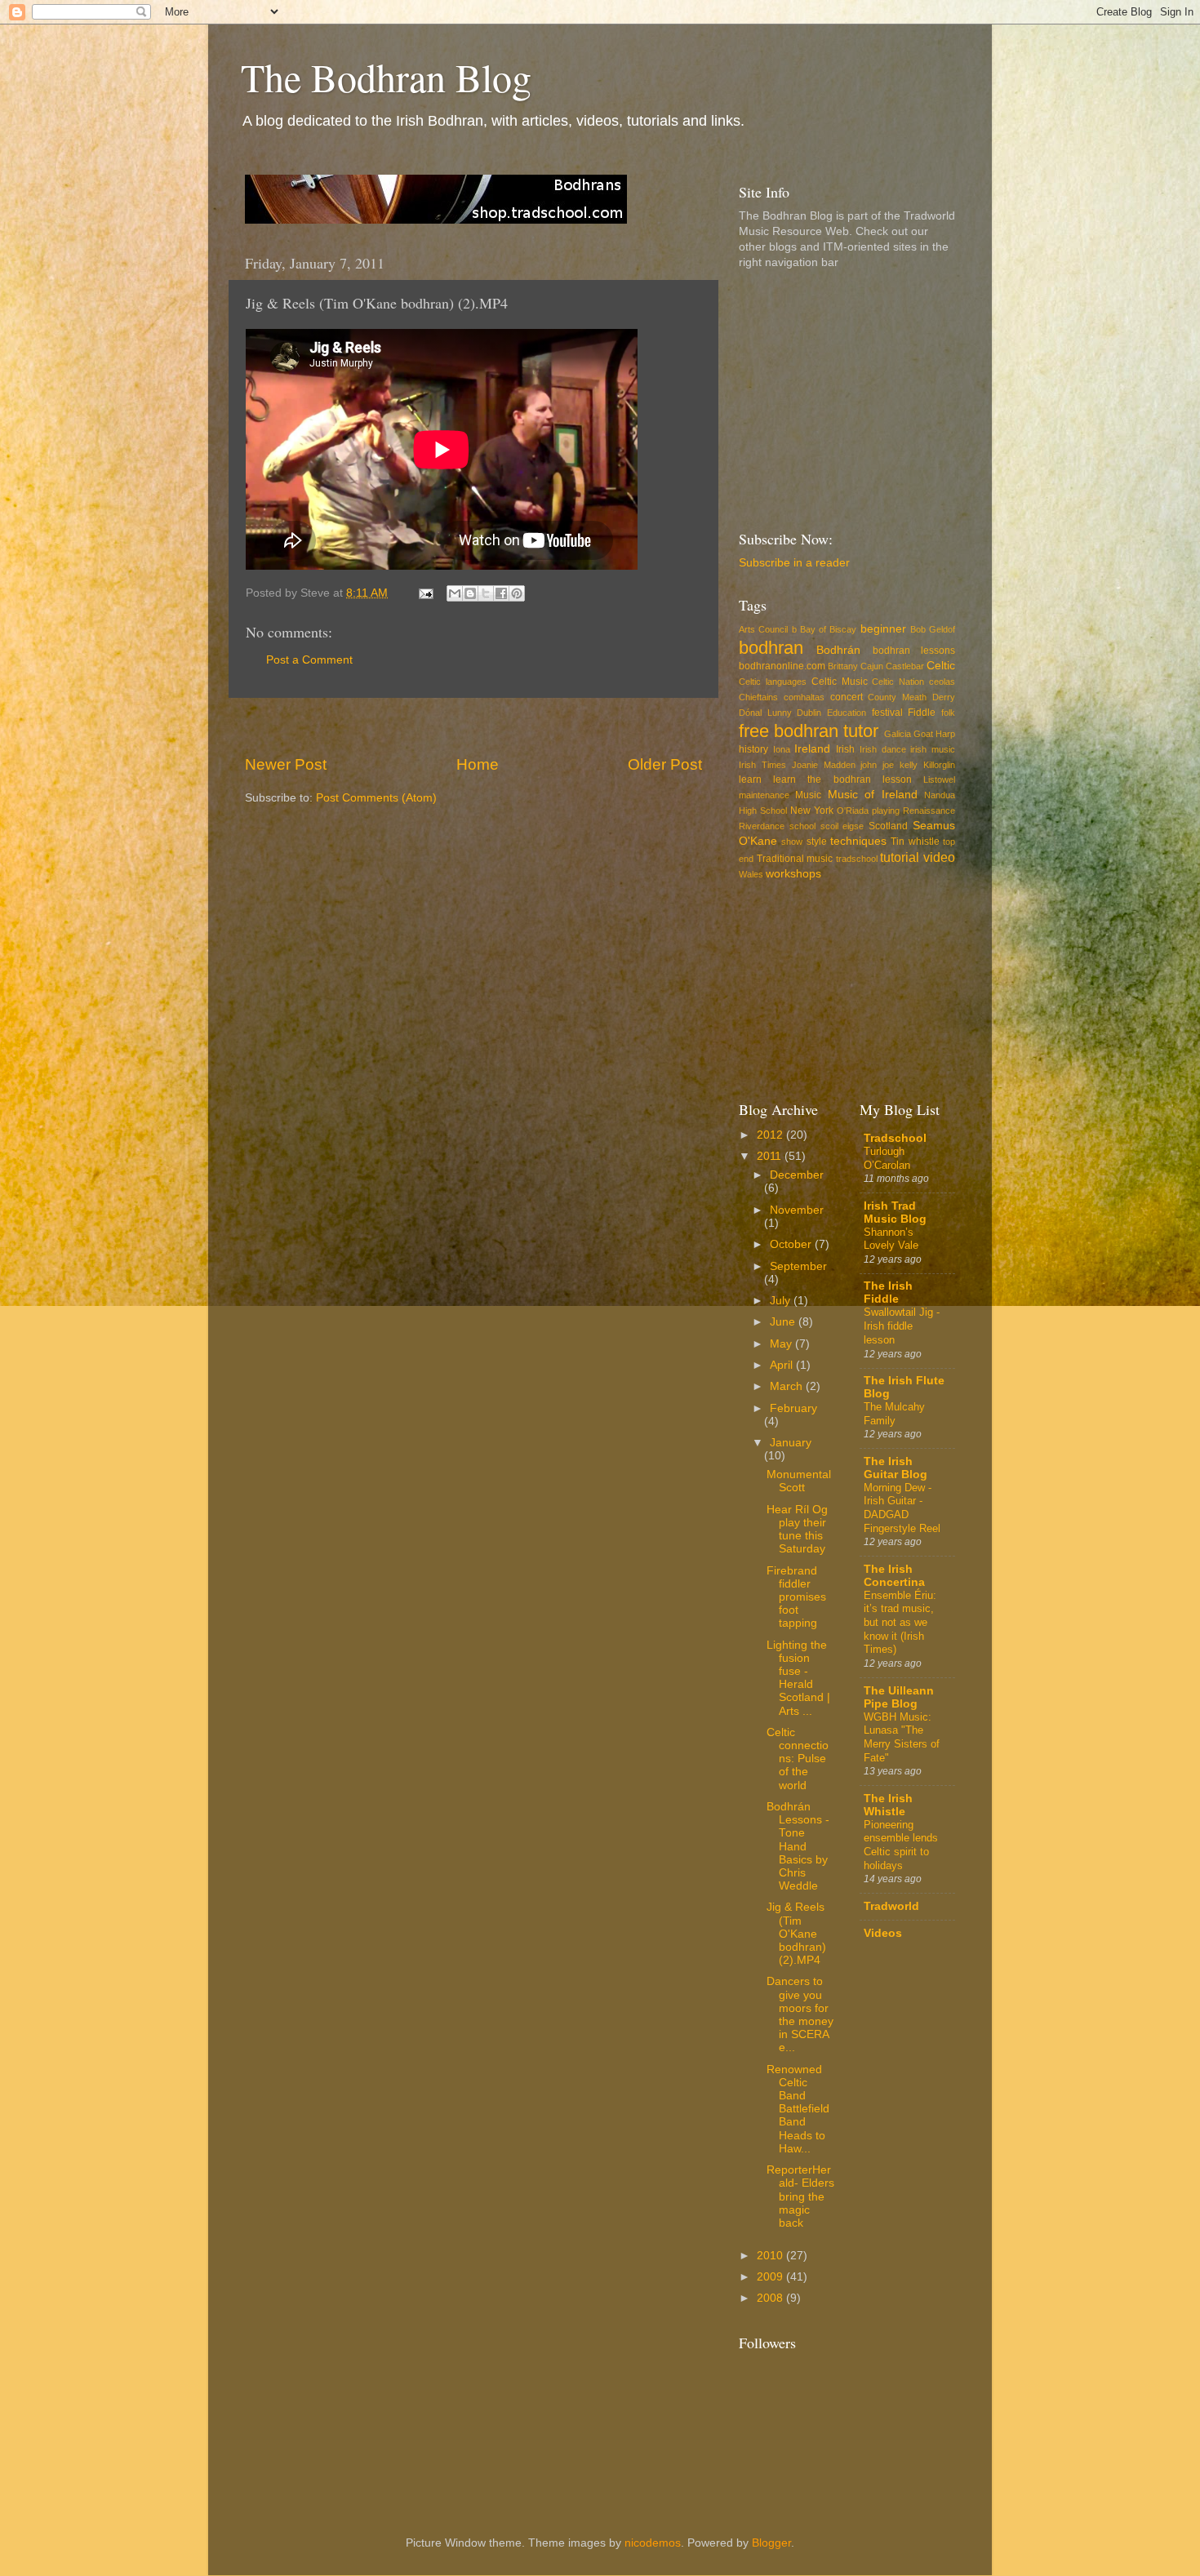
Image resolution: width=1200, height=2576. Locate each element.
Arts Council (763, 629)
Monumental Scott (799, 1481)
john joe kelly (889, 765)
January (791, 1443)
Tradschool (895, 1138)
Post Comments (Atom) (376, 798)
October (792, 1244)
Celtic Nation (898, 682)
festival (887, 713)
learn (750, 779)
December (797, 1175)
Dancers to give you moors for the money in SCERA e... (800, 2014)
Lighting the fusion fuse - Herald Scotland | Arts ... (798, 1678)
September (798, 1266)
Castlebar (905, 666)
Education (847, 713)
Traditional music (795, 859)
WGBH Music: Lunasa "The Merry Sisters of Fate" (902, 1737)
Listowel (939, 779)
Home (478, 764)
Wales (751, 874)
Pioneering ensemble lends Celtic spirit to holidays (901, 1845)
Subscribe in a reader (794, 563)
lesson (897, 779)
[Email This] (455, 593)
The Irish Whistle (888, 1805)
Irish (845, 749)
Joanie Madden (824, 765)
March (788, 1386)
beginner (883, 629)
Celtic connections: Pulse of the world (798, 1759)
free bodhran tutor (809, 731)
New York (812, 811)
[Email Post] (425, 593)
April (783, 1365)
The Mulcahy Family (894, 1414)
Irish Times (762, 765)
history (753, 749)
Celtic (941, 666)
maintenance (764, 795)
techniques (858, 841)
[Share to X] (486, 593)
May (782, 1344)
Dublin (809, 713)
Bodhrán (838, 650)
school (802, 826)
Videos (883, 1933)
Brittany (843, 666)
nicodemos (653, 2543)
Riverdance (762, 826)
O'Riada (853, 811)
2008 (771, 2298)
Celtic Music (840, 682)
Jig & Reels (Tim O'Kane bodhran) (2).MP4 (796, 1934)
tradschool (857, 859)
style (817, 842)
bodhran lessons (914, 651)
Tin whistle (915, 842)
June (784, 1322)
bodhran (771, 648)
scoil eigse (842, 826)
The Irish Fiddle (888, 1292)
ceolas (942, 682)
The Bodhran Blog (386, 77)
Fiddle (922, 713)
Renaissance (929, 811)
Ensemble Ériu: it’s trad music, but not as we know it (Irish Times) (900, 1623)
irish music (933, 749)
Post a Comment (309, 660)
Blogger (771, 2543)
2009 (771, 2277)
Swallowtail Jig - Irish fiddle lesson (902, 1326)
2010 (771, 2256)
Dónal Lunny (765, 713)
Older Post (665, 764)
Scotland (888, 826)
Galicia (898, 734)
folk (948, 713)
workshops (793, 874)
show (792, 842)
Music (808, 795)
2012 (771, 1135)
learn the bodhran (822, 779)
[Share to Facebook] (501, 593)
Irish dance (883, 749)
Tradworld (891, 1906)
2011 (771, 1156)
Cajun (872, 666)
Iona (782, 749)
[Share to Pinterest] (517, 593)
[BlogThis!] (470, 593)
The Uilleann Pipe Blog (899, 1697)
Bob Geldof (933, 629)
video (939, 857)
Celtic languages (773, 682)
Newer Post (286, 764)
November (797, 1210)
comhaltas (804, 697)
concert (847, 697)
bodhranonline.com (782, 666)
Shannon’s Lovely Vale (891, 1239)
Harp (945, 734)
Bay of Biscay (829, 629)
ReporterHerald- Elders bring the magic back (800, 2196)
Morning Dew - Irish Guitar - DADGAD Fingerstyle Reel (902, 1508)
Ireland (812, 749)
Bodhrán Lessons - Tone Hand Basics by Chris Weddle (798, 1846)
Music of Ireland (873, 795)
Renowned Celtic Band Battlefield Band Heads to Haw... (798, 2109)
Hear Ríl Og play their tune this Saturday (797, 1530)
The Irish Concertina (894, 1576)
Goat (923, 734)
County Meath (897, 697)
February (793, 1408)
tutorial (900, 857)
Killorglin (939, 765)
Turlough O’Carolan (887, 1158)
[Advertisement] (473, 726)
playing (886, 811)
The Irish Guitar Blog (896, 1468)
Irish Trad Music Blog (895, 1212)
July (782, 1301)
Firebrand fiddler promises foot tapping (796, 1597)
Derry (944, 697)
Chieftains (758, 697)
